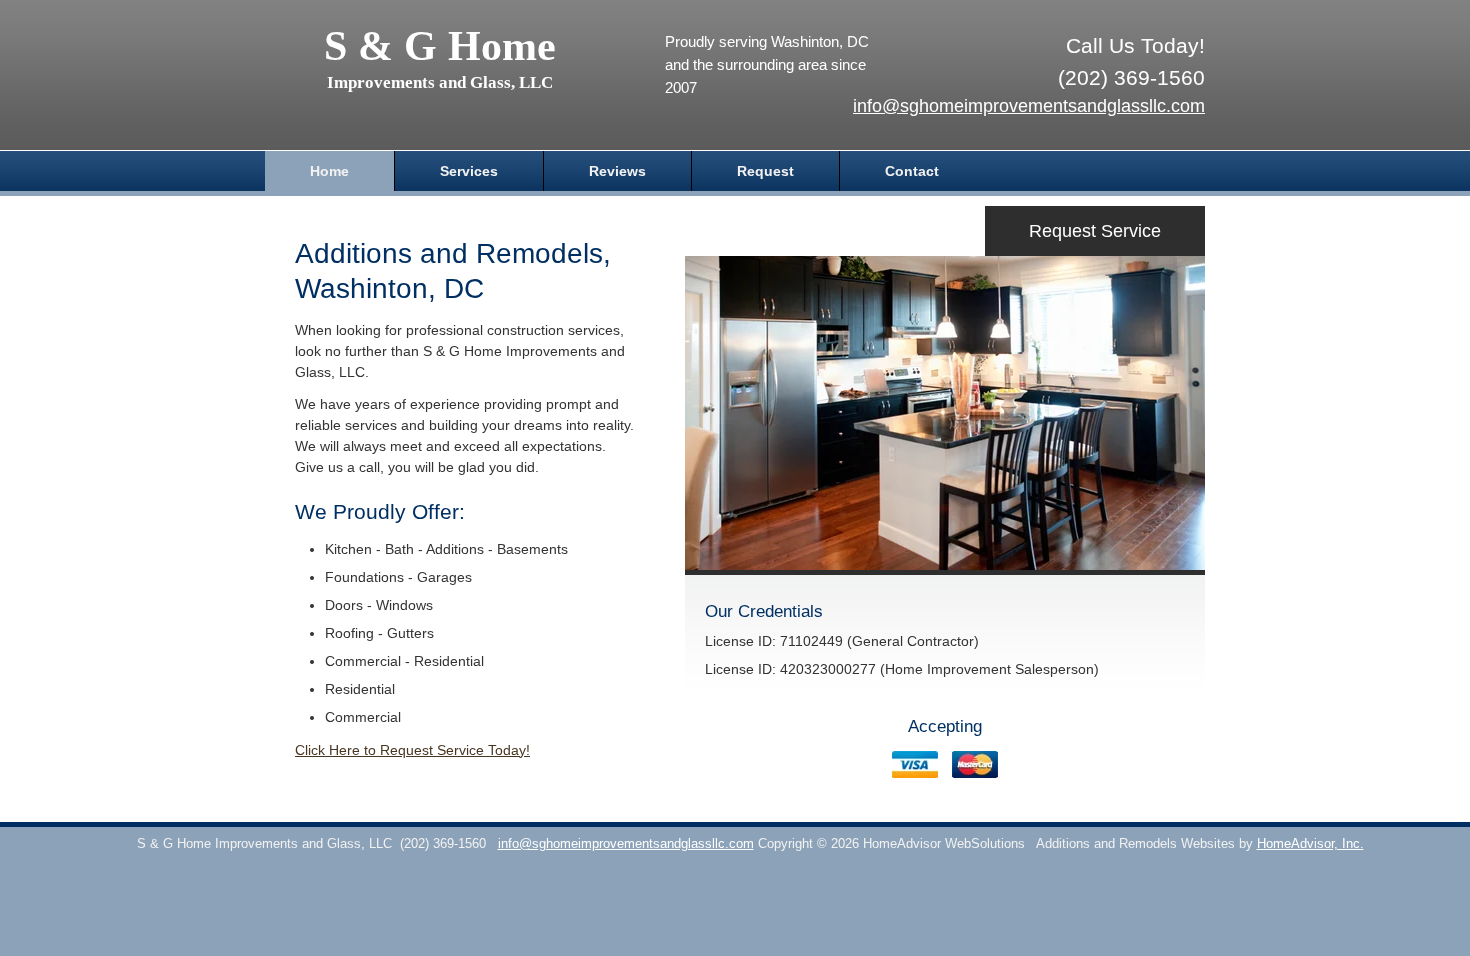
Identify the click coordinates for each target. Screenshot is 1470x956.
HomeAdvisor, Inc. (1310, 844)
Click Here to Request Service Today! (412, 750)
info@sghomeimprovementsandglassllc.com (1029, 106)
